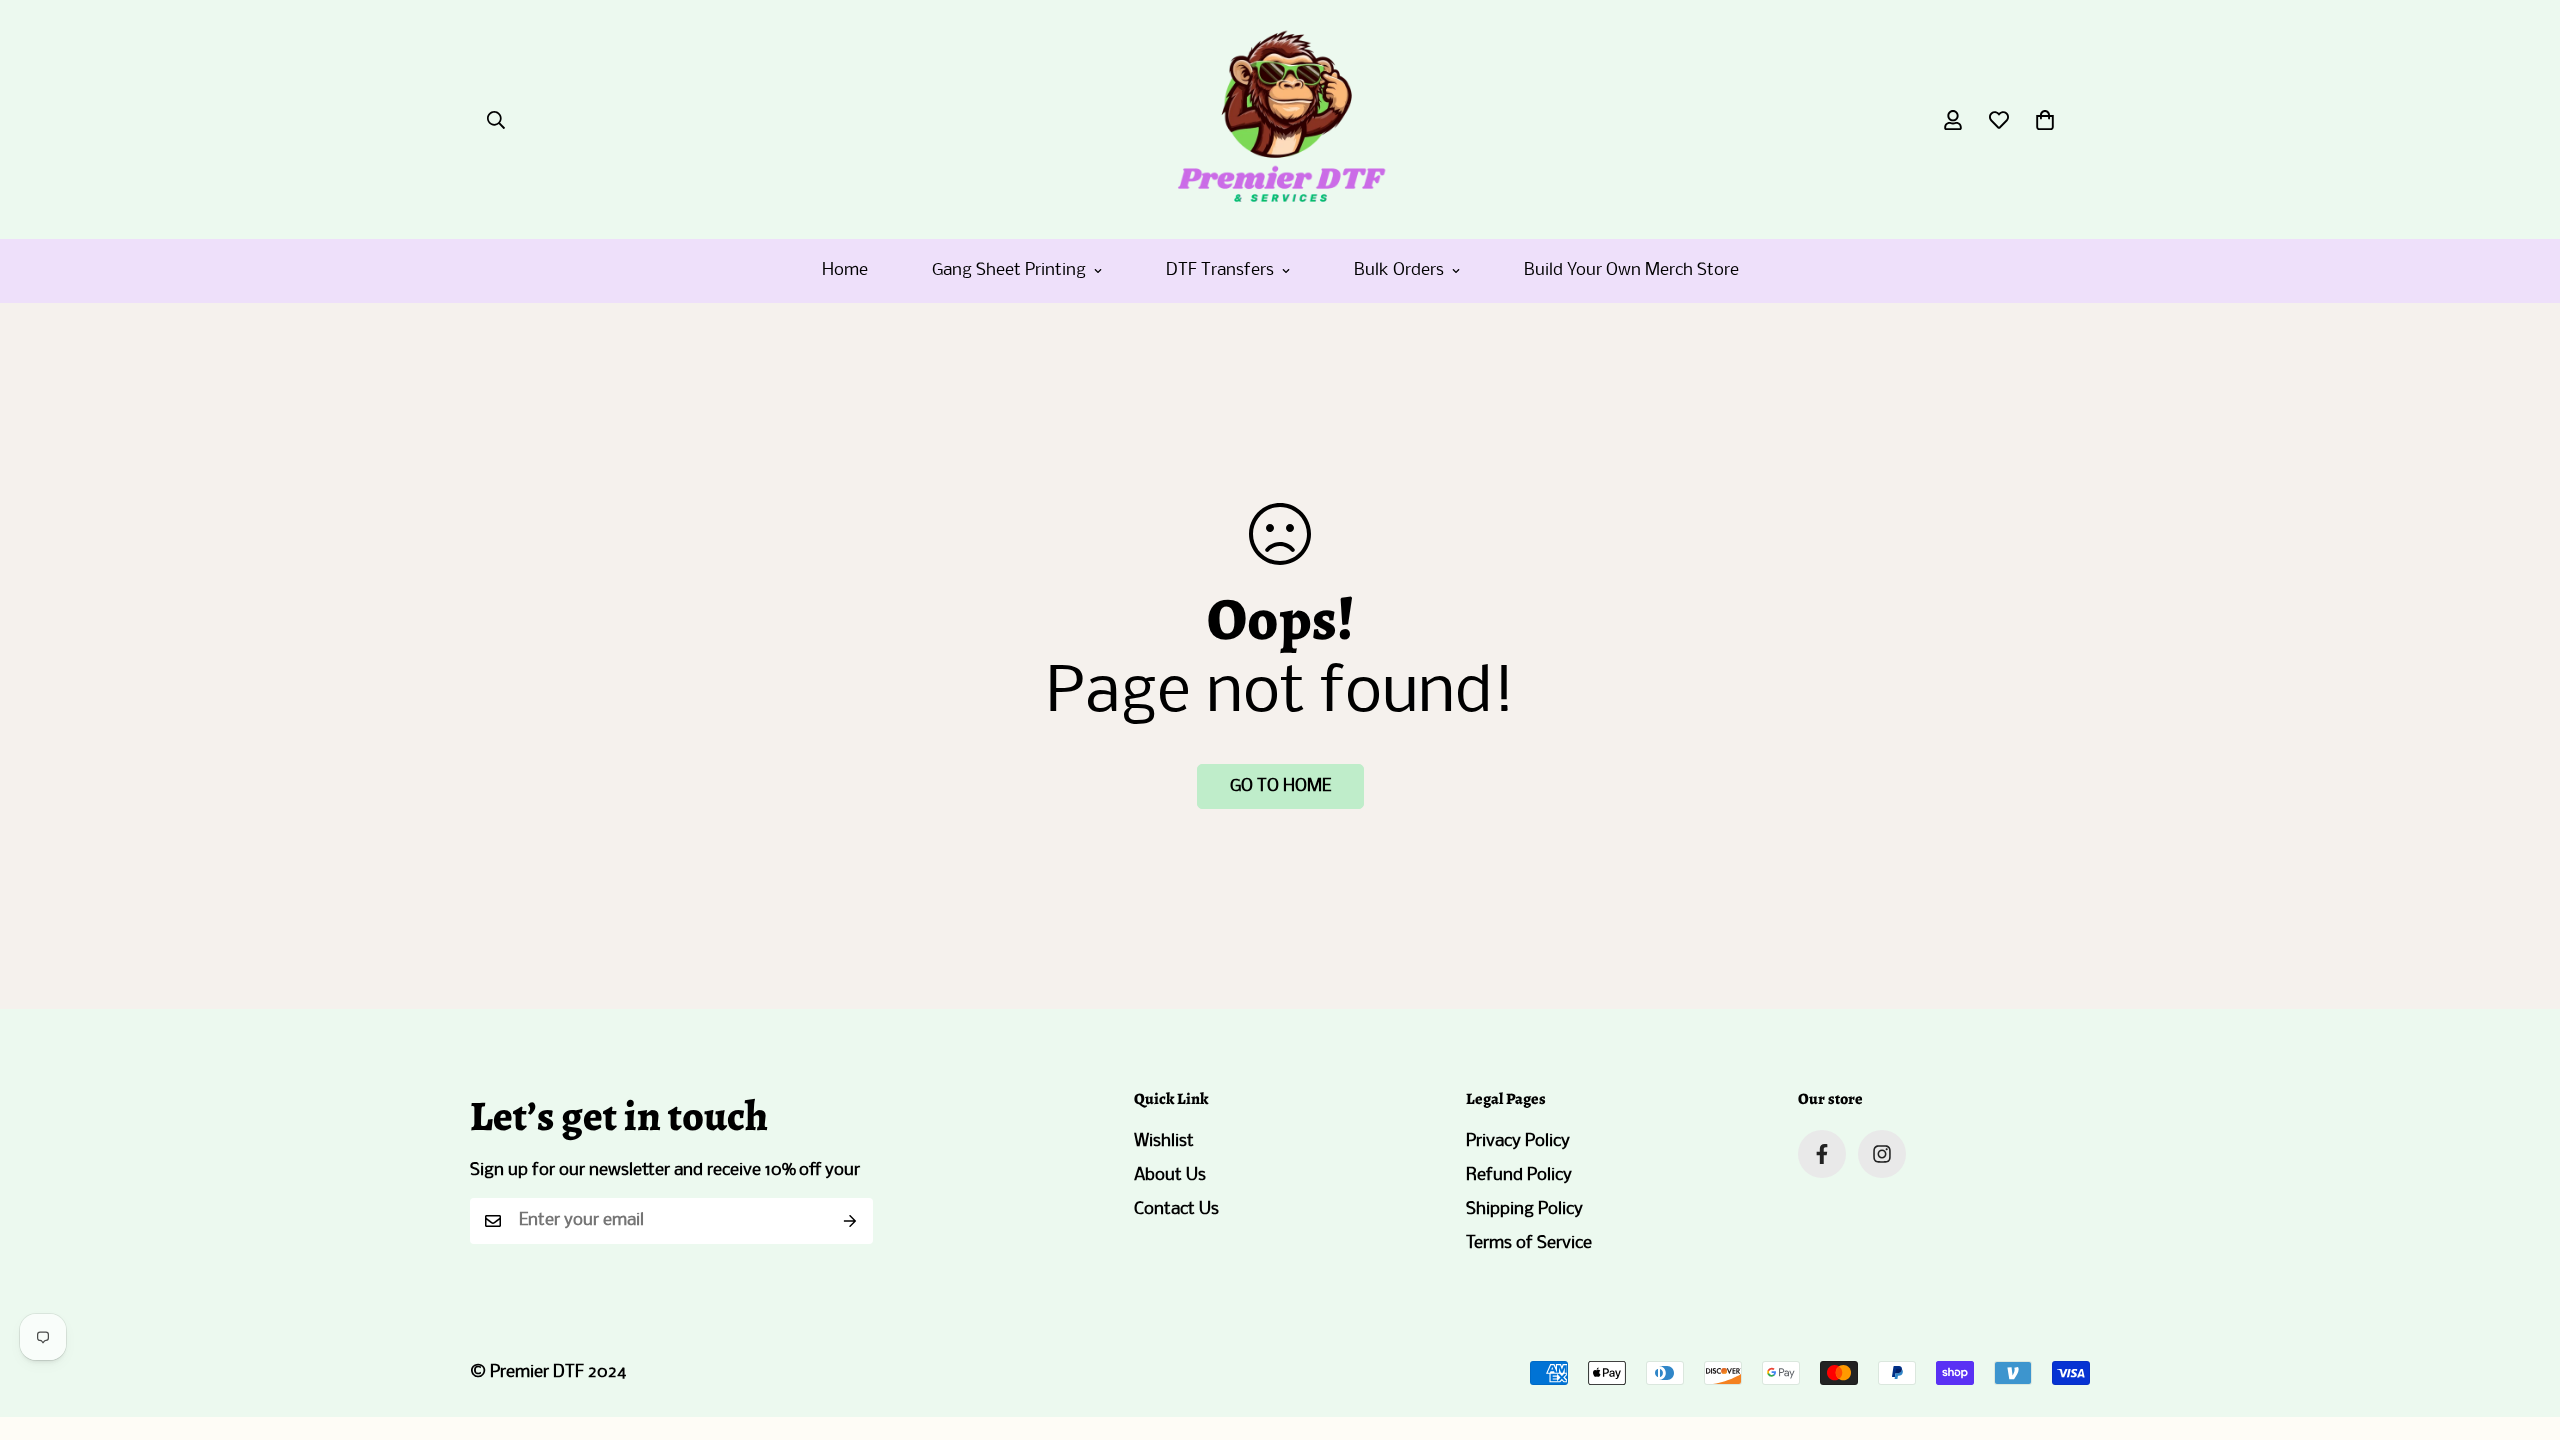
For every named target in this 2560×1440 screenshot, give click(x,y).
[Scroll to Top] (2521, 1331)
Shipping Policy (1524, 1209)
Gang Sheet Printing (1009, 270)
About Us (1170, 1175)
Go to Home (1280, 786)
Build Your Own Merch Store (1631, 270)
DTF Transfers (1220, 270)
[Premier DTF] (1280, 119)
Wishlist (1164, 1141)
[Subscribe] (850, 1221)
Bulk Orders (1399, 270)
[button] (2045, 120)
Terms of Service (1529, 1243)
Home (845, 270)
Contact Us (1176, 1209)
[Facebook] (1822, 1154)
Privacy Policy (1518, 1141)
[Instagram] (1882, 1154)
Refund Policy (1519, 1175)
